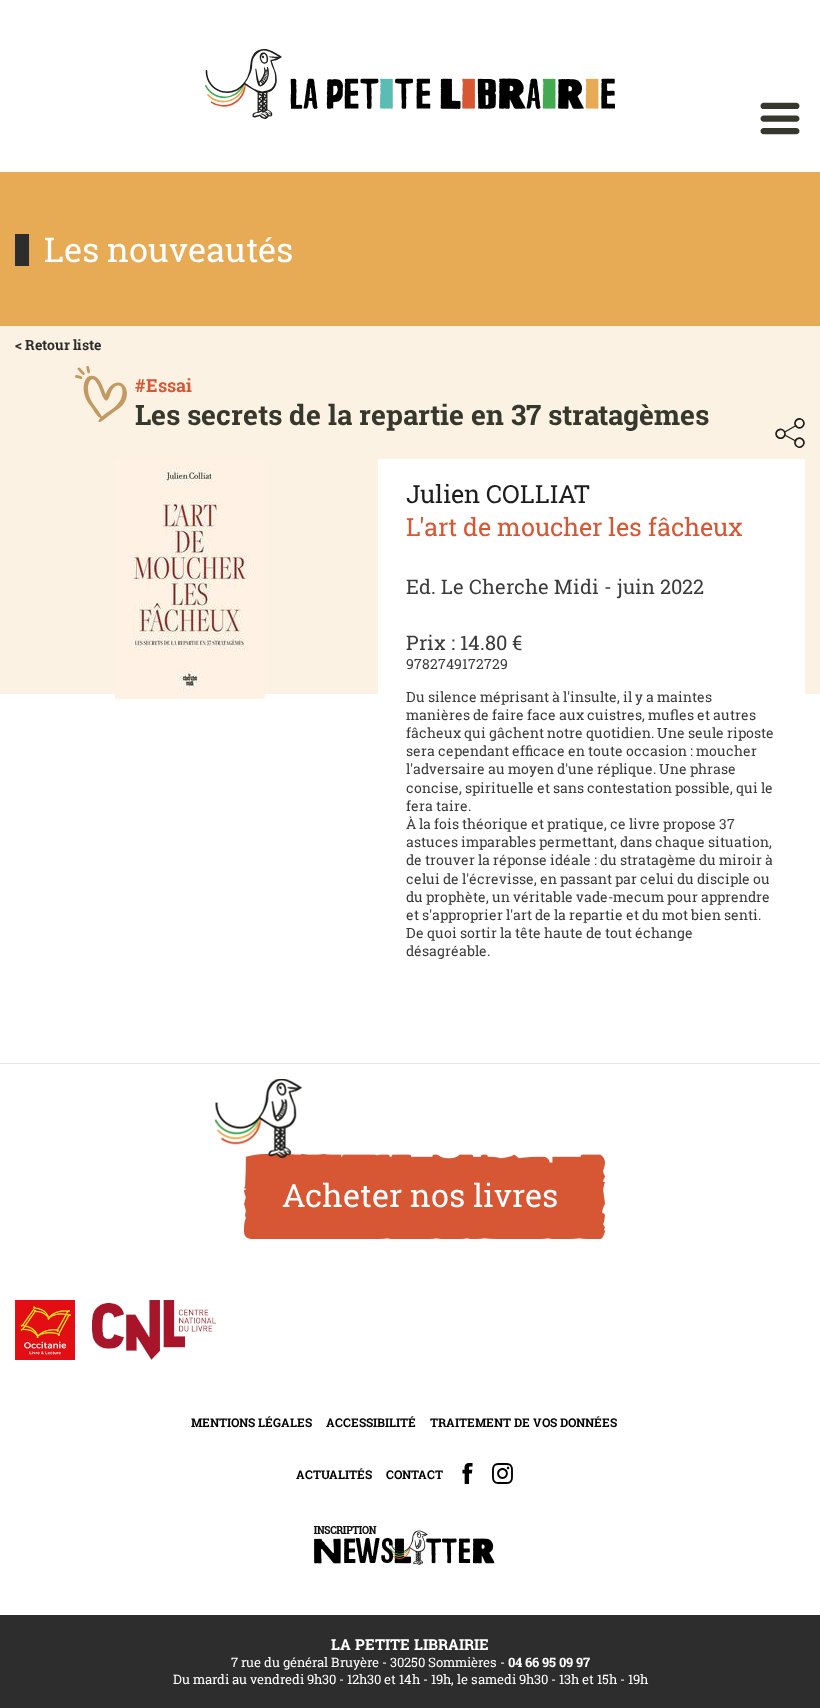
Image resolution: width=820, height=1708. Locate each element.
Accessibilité (371, 1422)
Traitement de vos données (523, 1422)
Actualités (334, 1474)
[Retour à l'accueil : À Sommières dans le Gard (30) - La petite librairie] (410, 86)
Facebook (467, 1473)
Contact (414, 1474)
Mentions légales (251, 1422)
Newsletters (404, 1545)
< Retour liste (58, 344)
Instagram (502, 1473)
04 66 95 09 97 (549, 1662)
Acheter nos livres (420, 1194)
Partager (790, 433)
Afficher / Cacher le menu (780, 118)
